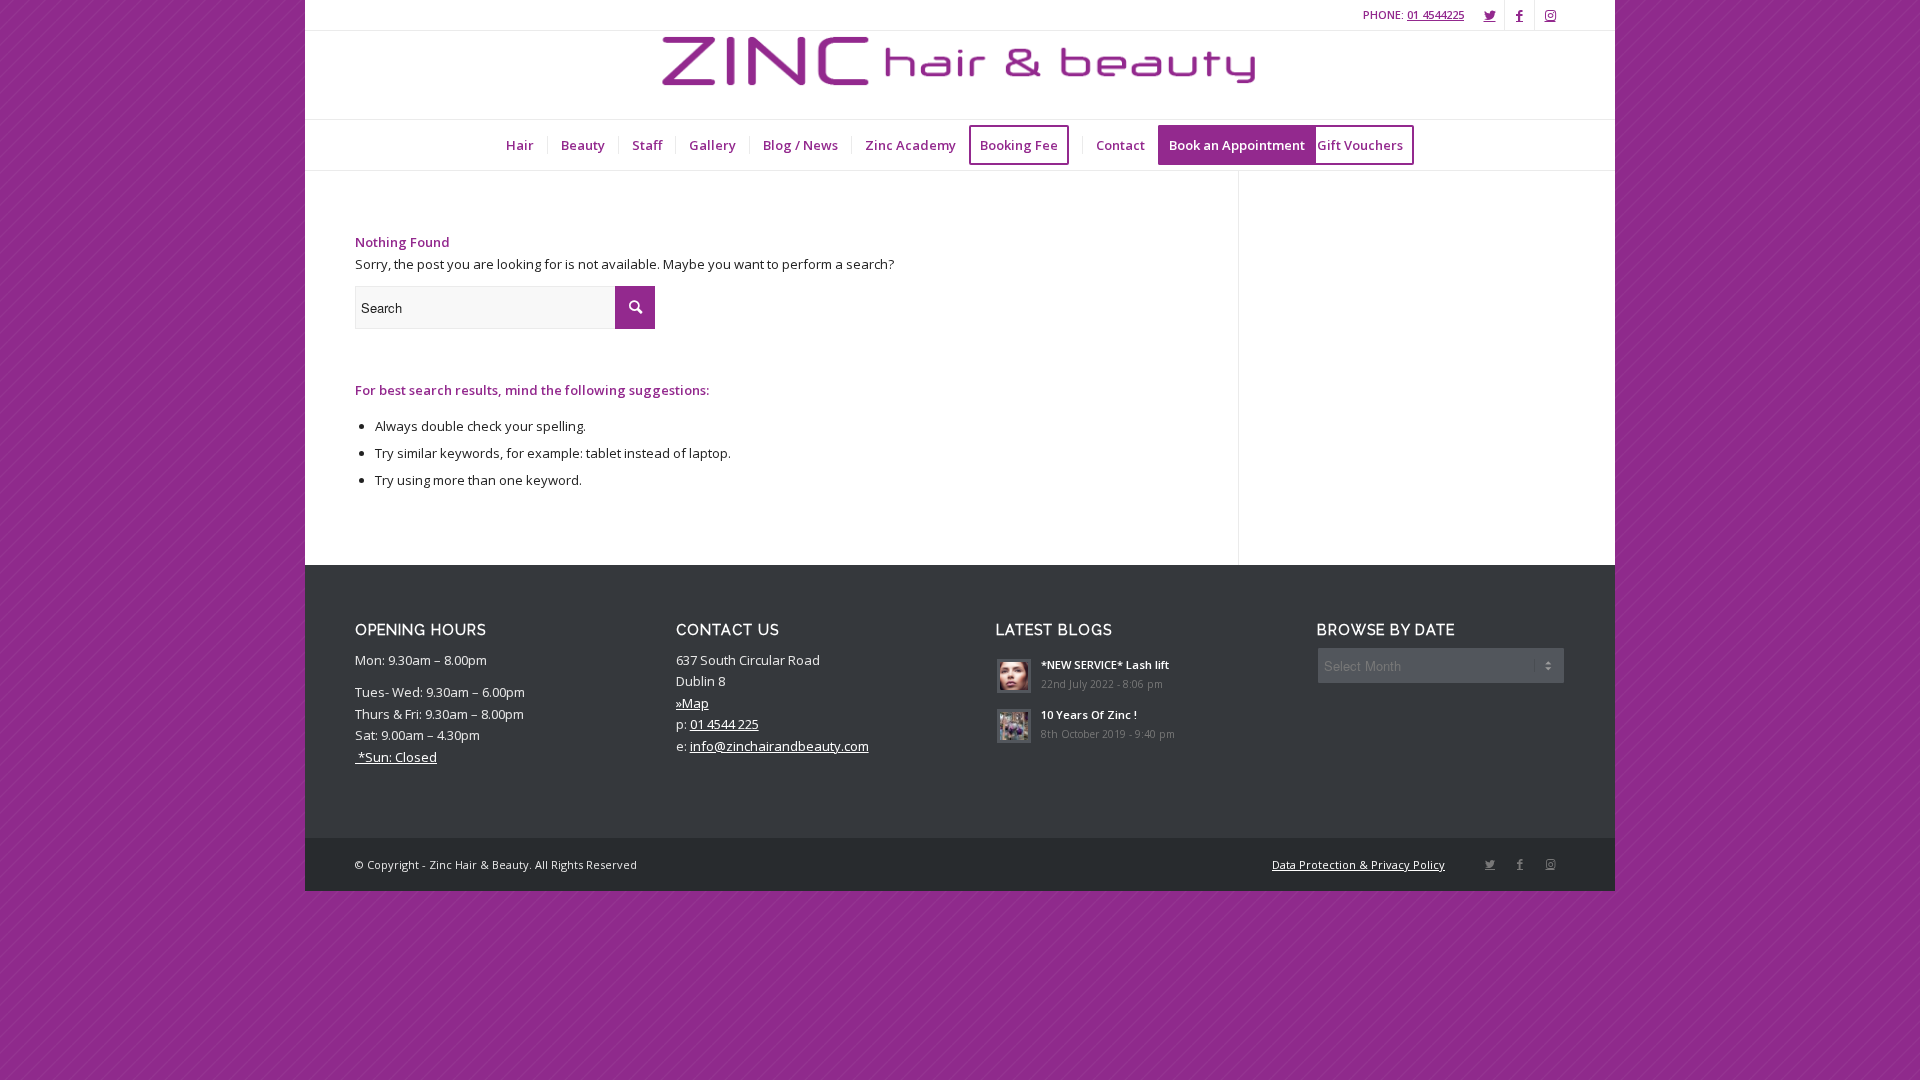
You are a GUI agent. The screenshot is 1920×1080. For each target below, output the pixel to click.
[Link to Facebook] (1519, 15)
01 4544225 (1435, 14)
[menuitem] (520, 145)
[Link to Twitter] (1489, 15)
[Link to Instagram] (1550, 15)
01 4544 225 (724, 724)
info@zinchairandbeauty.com (779, 746)
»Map (692, 703)
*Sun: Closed (396, 757)
